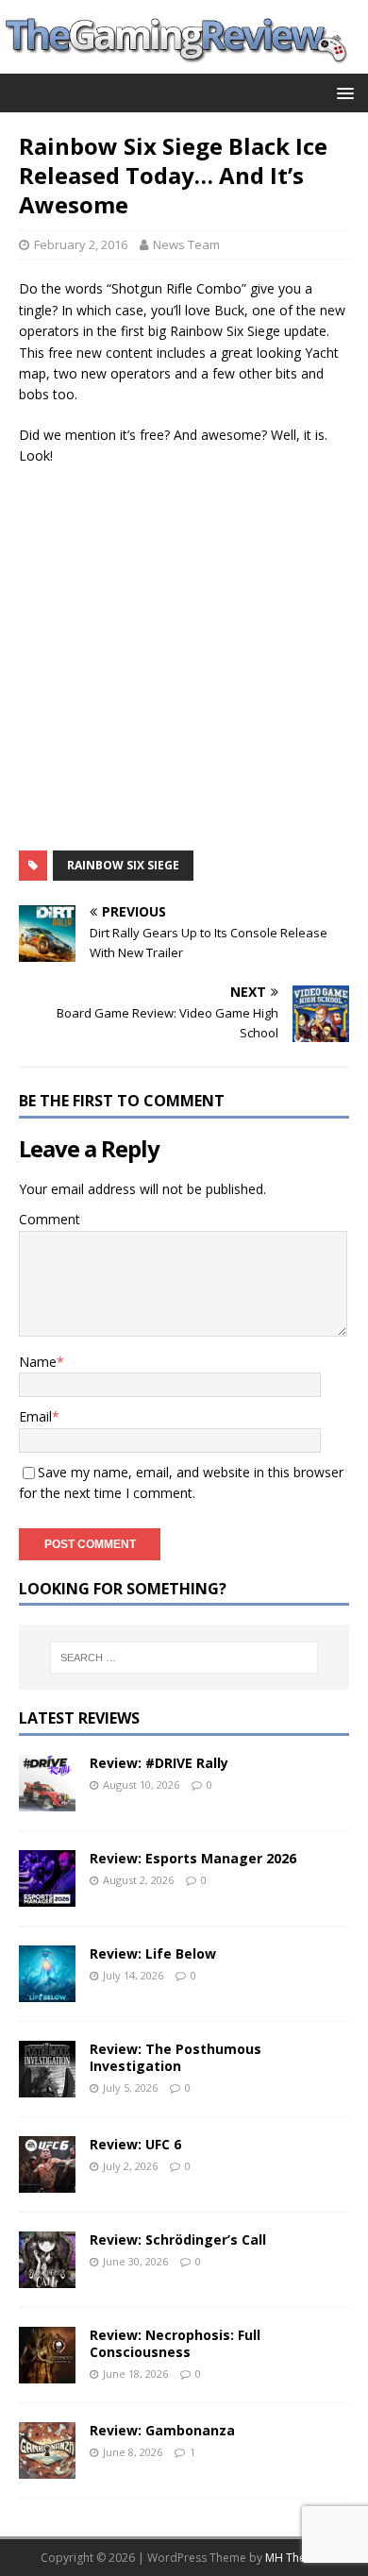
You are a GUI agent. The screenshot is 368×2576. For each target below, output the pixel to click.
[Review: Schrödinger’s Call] (47, 2277)
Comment (50, 1219)
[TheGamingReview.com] (184, 63)
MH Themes (297, 2558)
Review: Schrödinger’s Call (178, 2239)
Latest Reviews (79, 1718)
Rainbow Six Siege (123, 865)
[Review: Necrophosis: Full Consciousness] (47, 2373)
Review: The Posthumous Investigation (176, 2057)
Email (35, 1416)
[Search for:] (184, 1658)
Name (38, 1362)
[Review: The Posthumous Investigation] (47, 2087)
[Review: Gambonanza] (47, 2468)
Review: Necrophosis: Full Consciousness (175, 2343)
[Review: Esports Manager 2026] (47, 1896)
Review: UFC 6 (135, 2144)
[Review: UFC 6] (47, 2182)
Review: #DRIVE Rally (159, 1763)
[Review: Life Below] (47, 1991)
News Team (186, 244)
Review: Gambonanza (162, 2430)
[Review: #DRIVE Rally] (47, 1801)
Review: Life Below (153, 1953)
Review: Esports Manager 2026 (193, 1858)
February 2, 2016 (81, 244)
